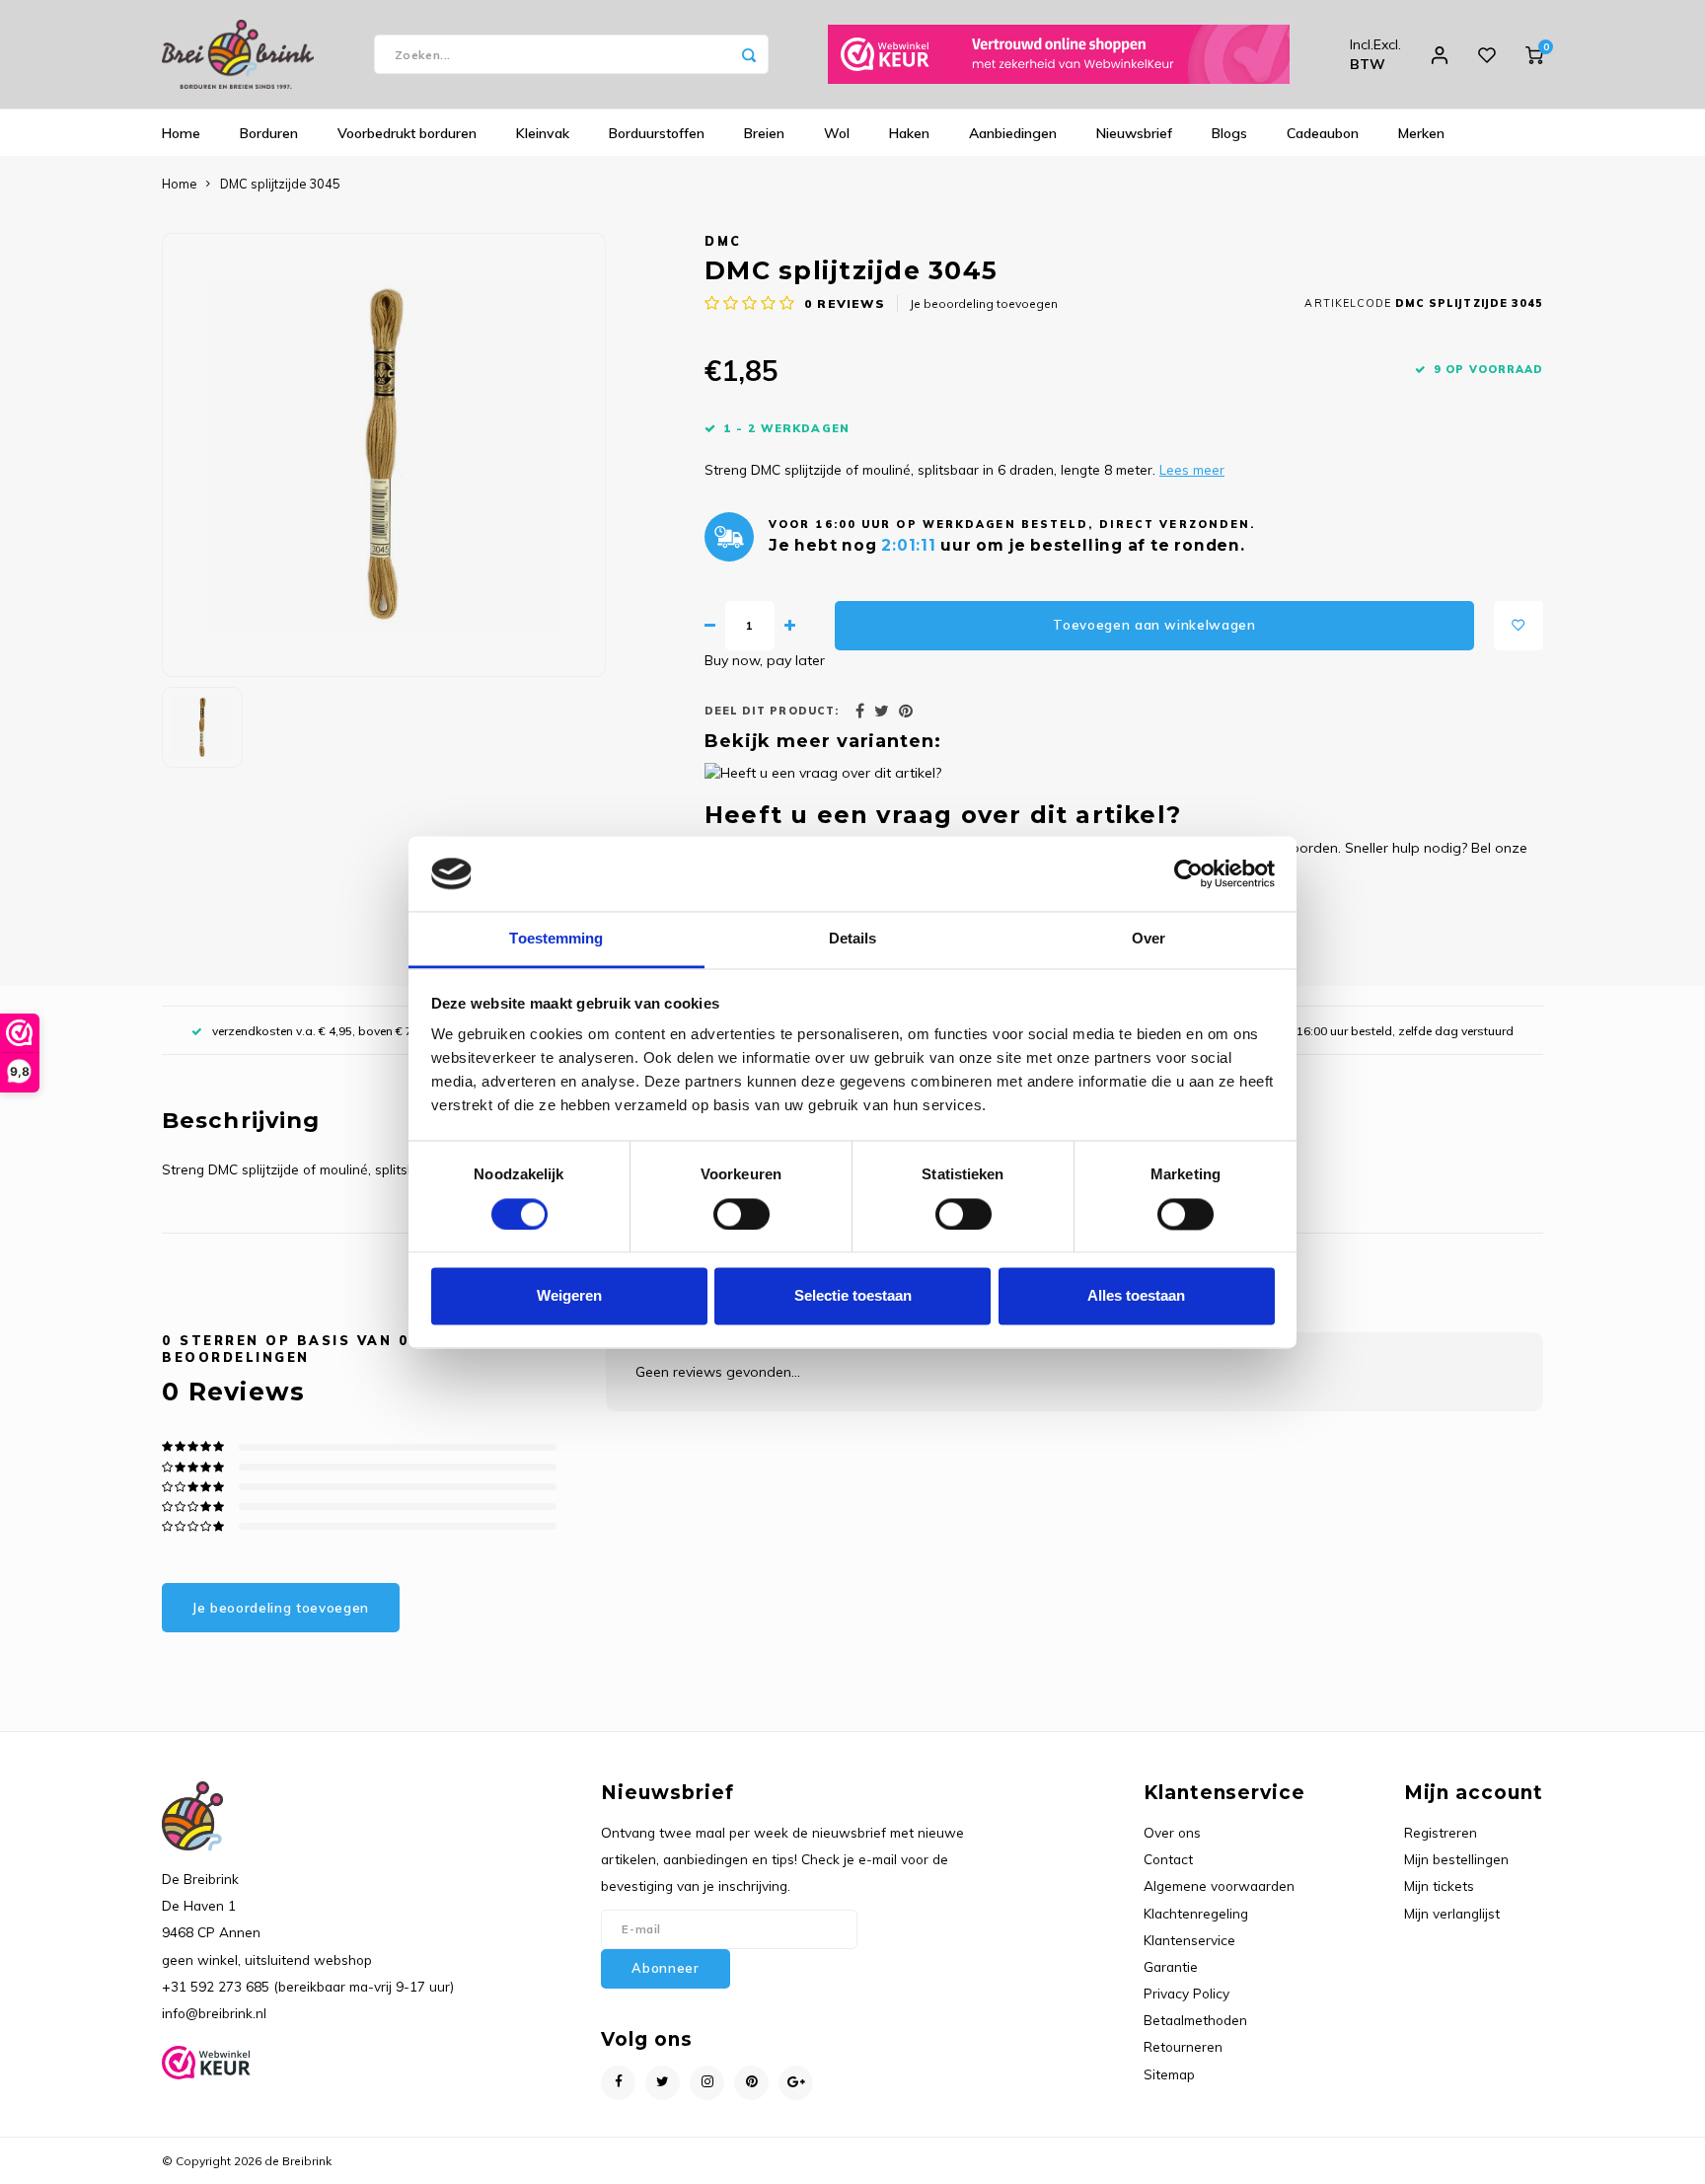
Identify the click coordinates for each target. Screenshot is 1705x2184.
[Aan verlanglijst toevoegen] (1519, 626)
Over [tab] (1149, 939)
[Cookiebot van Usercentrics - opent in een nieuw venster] (1188, 873)
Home (181, 133)
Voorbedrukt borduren (407, 133)
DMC (723, 241)
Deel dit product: (772, 711)
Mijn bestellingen (1456, 1859)
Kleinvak (543, 133)
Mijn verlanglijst (1452, 1913)
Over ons (1172, 1832)
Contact (1168, 1859)
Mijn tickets (1439, 1885)
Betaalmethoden (1195, 2020)
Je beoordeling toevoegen (984, 303)
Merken (1421, 133)
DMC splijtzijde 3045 (280, 184)
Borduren (269, 133)
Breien (764, 133)
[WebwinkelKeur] (1059, 54)
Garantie (1171, 1966)
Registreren (1441, 1832)
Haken (909, 133)
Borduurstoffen (657, 133)
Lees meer (1192, 469)
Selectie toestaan (853, 1296)
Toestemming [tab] (556, 939)
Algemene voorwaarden (1219, 1885)
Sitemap (1169, 2074)
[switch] (741, 1214)
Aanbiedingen (1013, 133)
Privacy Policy (1186, 1993)
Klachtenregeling (1196, 1913)
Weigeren (569, 1296)
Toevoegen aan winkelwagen (1154, 625)
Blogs (1229, 133)
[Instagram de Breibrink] (707, 2083)
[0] (1534, 54)
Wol (837, 133)
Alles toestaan (1136, 1296)
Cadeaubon (1323, 133)
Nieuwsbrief (1134, 133)
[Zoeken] (749, 54)
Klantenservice (1189, 1940)
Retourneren (1183, 2046)
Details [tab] (853, 939)
